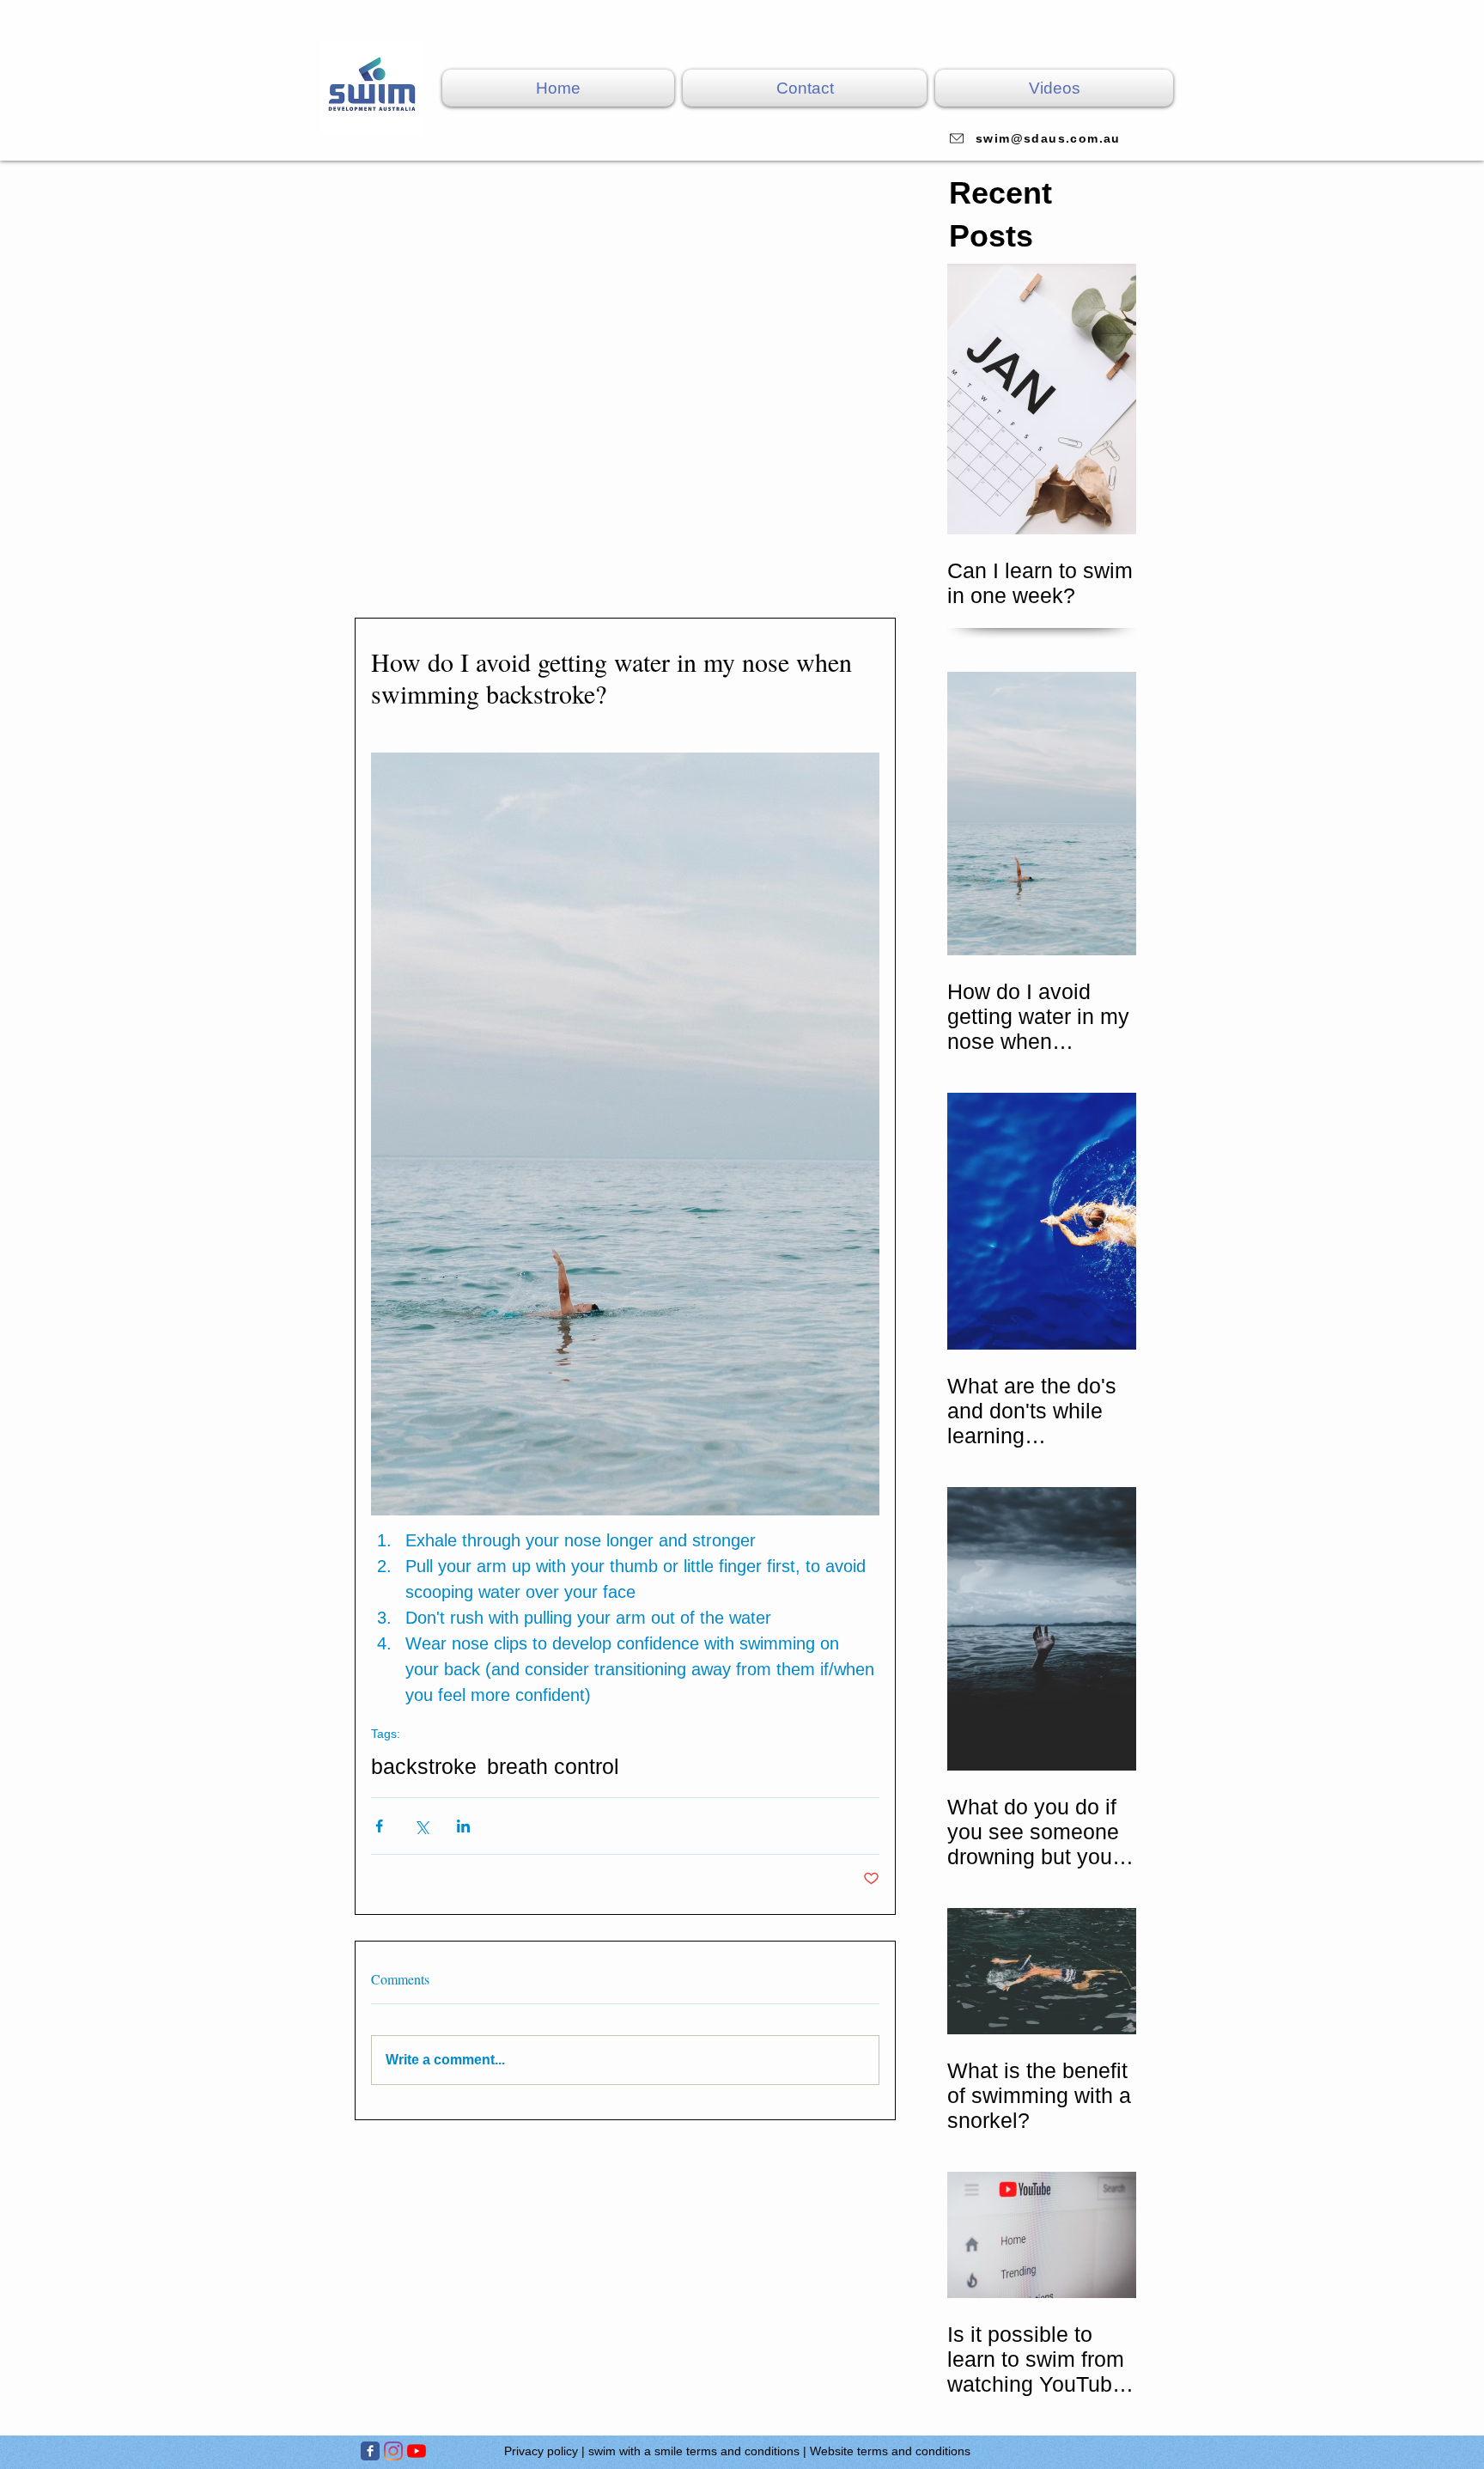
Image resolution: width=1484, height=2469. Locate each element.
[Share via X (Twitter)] (421, 1826)
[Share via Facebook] (379, 1826)
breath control (553, 1766)
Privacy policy (541, 2451)
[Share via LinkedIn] (463, 1826)
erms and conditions (745, 2451)
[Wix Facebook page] (370, 2451)
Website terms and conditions (890, 2451)
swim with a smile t (639, 2451)
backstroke (424, 1766)
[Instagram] (393, 2451)
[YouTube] (417, 2451)
